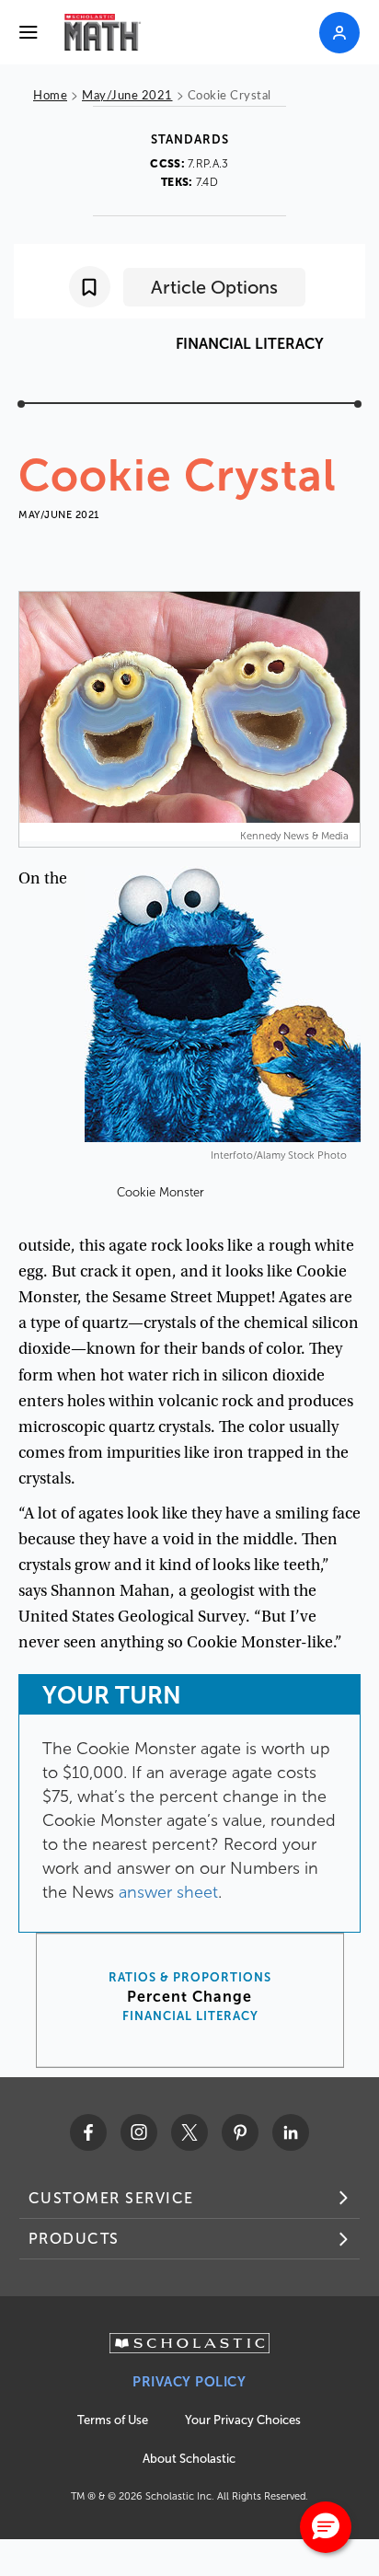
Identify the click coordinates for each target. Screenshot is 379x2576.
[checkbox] (90, 287)
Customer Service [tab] (111, 2198)
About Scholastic (189, 2459)
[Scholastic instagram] (139, 2132)
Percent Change (189, 1997)
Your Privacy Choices (243, 2420)
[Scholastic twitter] (189, 2132)
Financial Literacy (190, 2016)
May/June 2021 (127, 94)
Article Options (214, 287)
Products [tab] (74, 2239)
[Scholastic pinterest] (240, 2132)
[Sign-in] (339, 33)
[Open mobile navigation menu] (29, 32)
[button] (326, 2527)
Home (50, 94)
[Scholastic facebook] (88, 2132)
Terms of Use (113, 2420)
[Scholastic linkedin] (291, 2132)
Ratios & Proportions (190, 1978)
